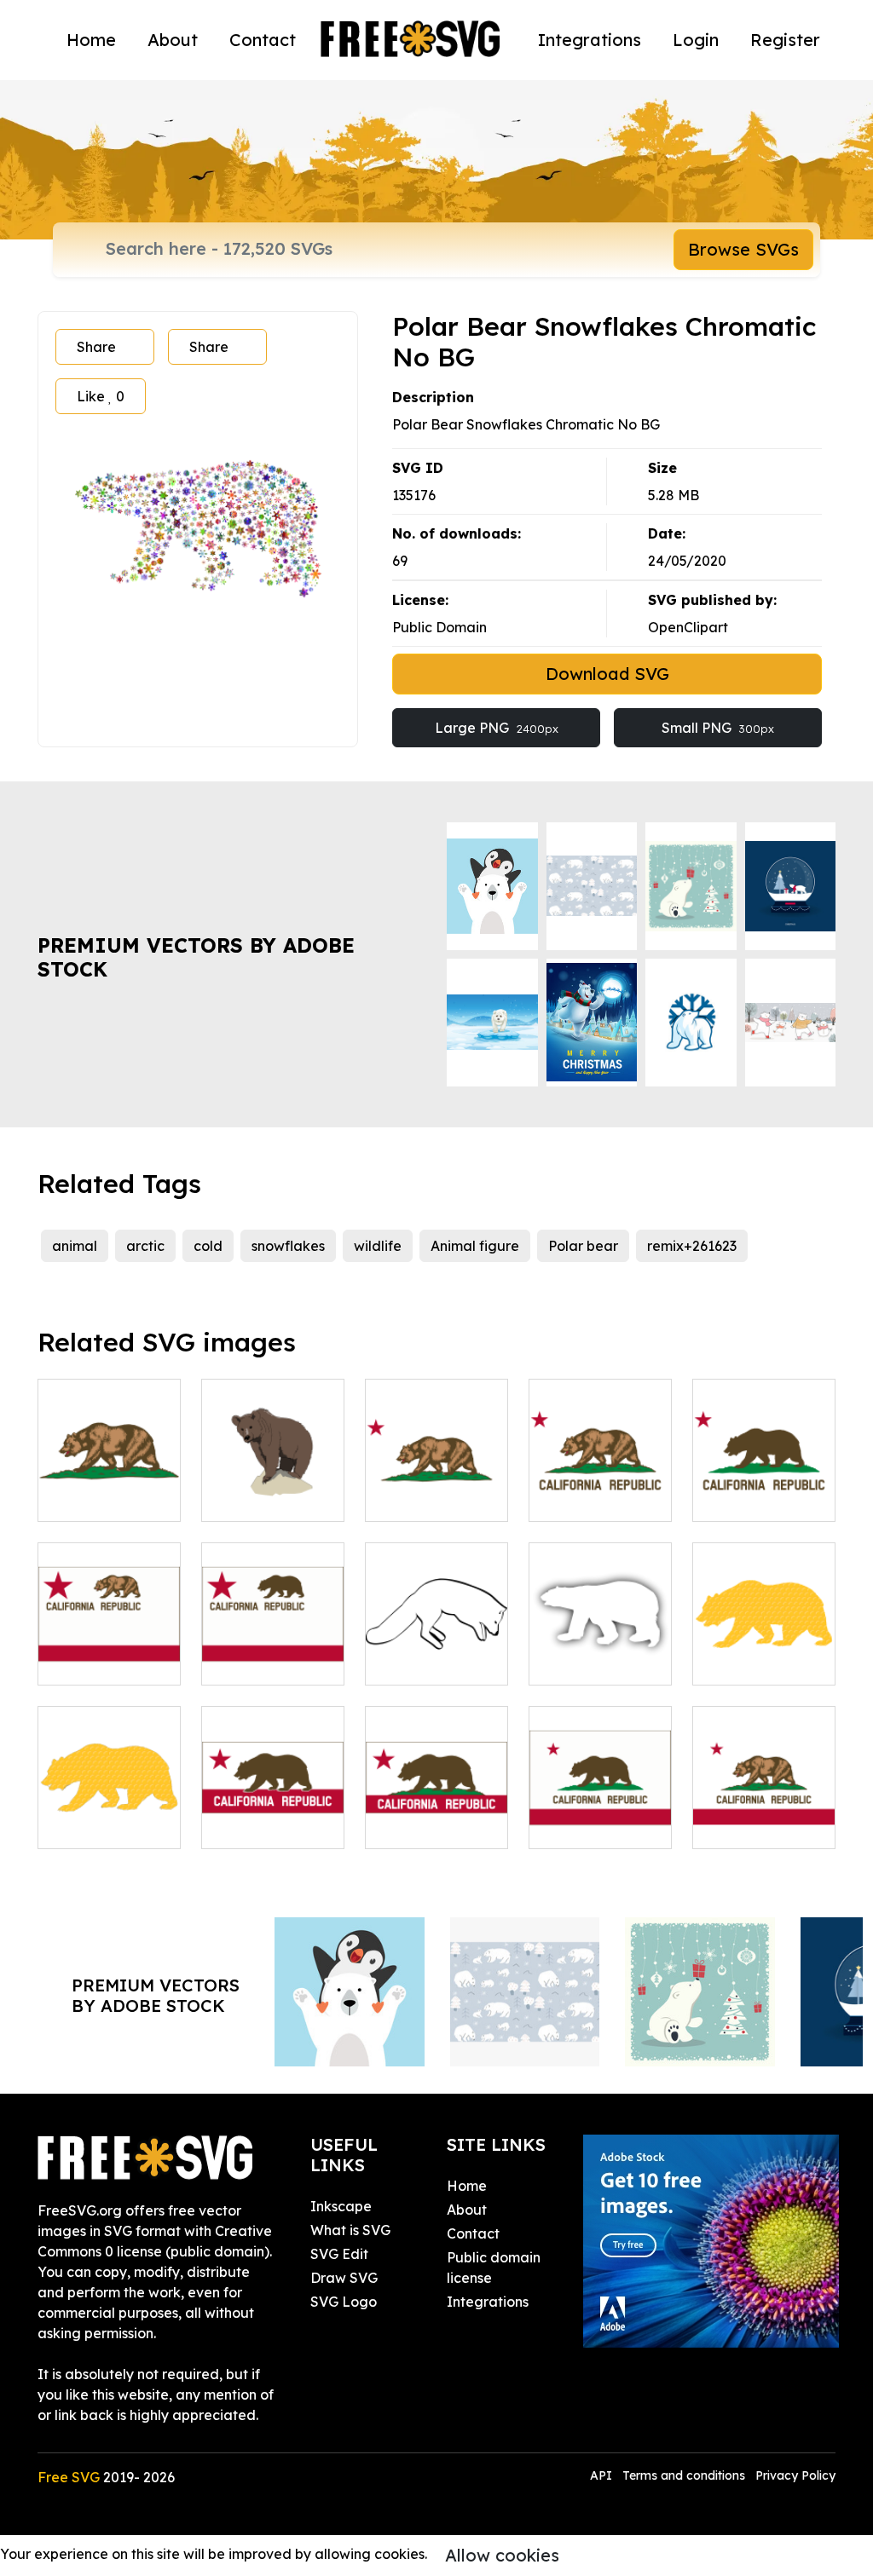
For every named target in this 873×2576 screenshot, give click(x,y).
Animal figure (475, 1246)
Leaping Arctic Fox (436, 1651)
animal (75, 1246)
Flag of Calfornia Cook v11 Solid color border (600, 1795)
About (173, 40)
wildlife (378, 1246)
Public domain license (494, 2268)
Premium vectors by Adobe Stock (196, 957)
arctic (145, 1246)
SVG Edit (339, 2254)
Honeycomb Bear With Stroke (109, 1805)
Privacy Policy (795, 2475)
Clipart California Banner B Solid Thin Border (436, 1795)
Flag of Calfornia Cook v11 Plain (764, 1805)
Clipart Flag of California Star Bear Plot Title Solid (764, 1467)
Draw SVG (344, 2278)
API (603, 2475)
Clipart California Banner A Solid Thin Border (273, 1795)
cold (208, 1246)
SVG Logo (344, 2302)
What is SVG (350, 2230)
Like (101, 396)
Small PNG (718, 728)
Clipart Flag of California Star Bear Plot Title (601, 1478)
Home (91, 40)
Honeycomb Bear (764, 1651)
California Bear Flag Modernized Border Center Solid (273, 1621)
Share (96, 347)
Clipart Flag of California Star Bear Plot (437, 1478)
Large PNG (497, 728)
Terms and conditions (684, 2475)
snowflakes (288, 1246)
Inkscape (341, 2206)
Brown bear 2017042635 (273, 1488)
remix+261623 (692, 1246)
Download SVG (607, 674)
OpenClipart (688, 627)
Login (696, 40)
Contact (263, 40)
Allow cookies (502, 2555)
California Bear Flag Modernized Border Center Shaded (109, 1621)
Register (785, 40)
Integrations (590, 40)
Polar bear (583, 1246)
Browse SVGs (743, 249)
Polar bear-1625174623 (601, 1651)
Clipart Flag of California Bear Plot (109, 1478)
